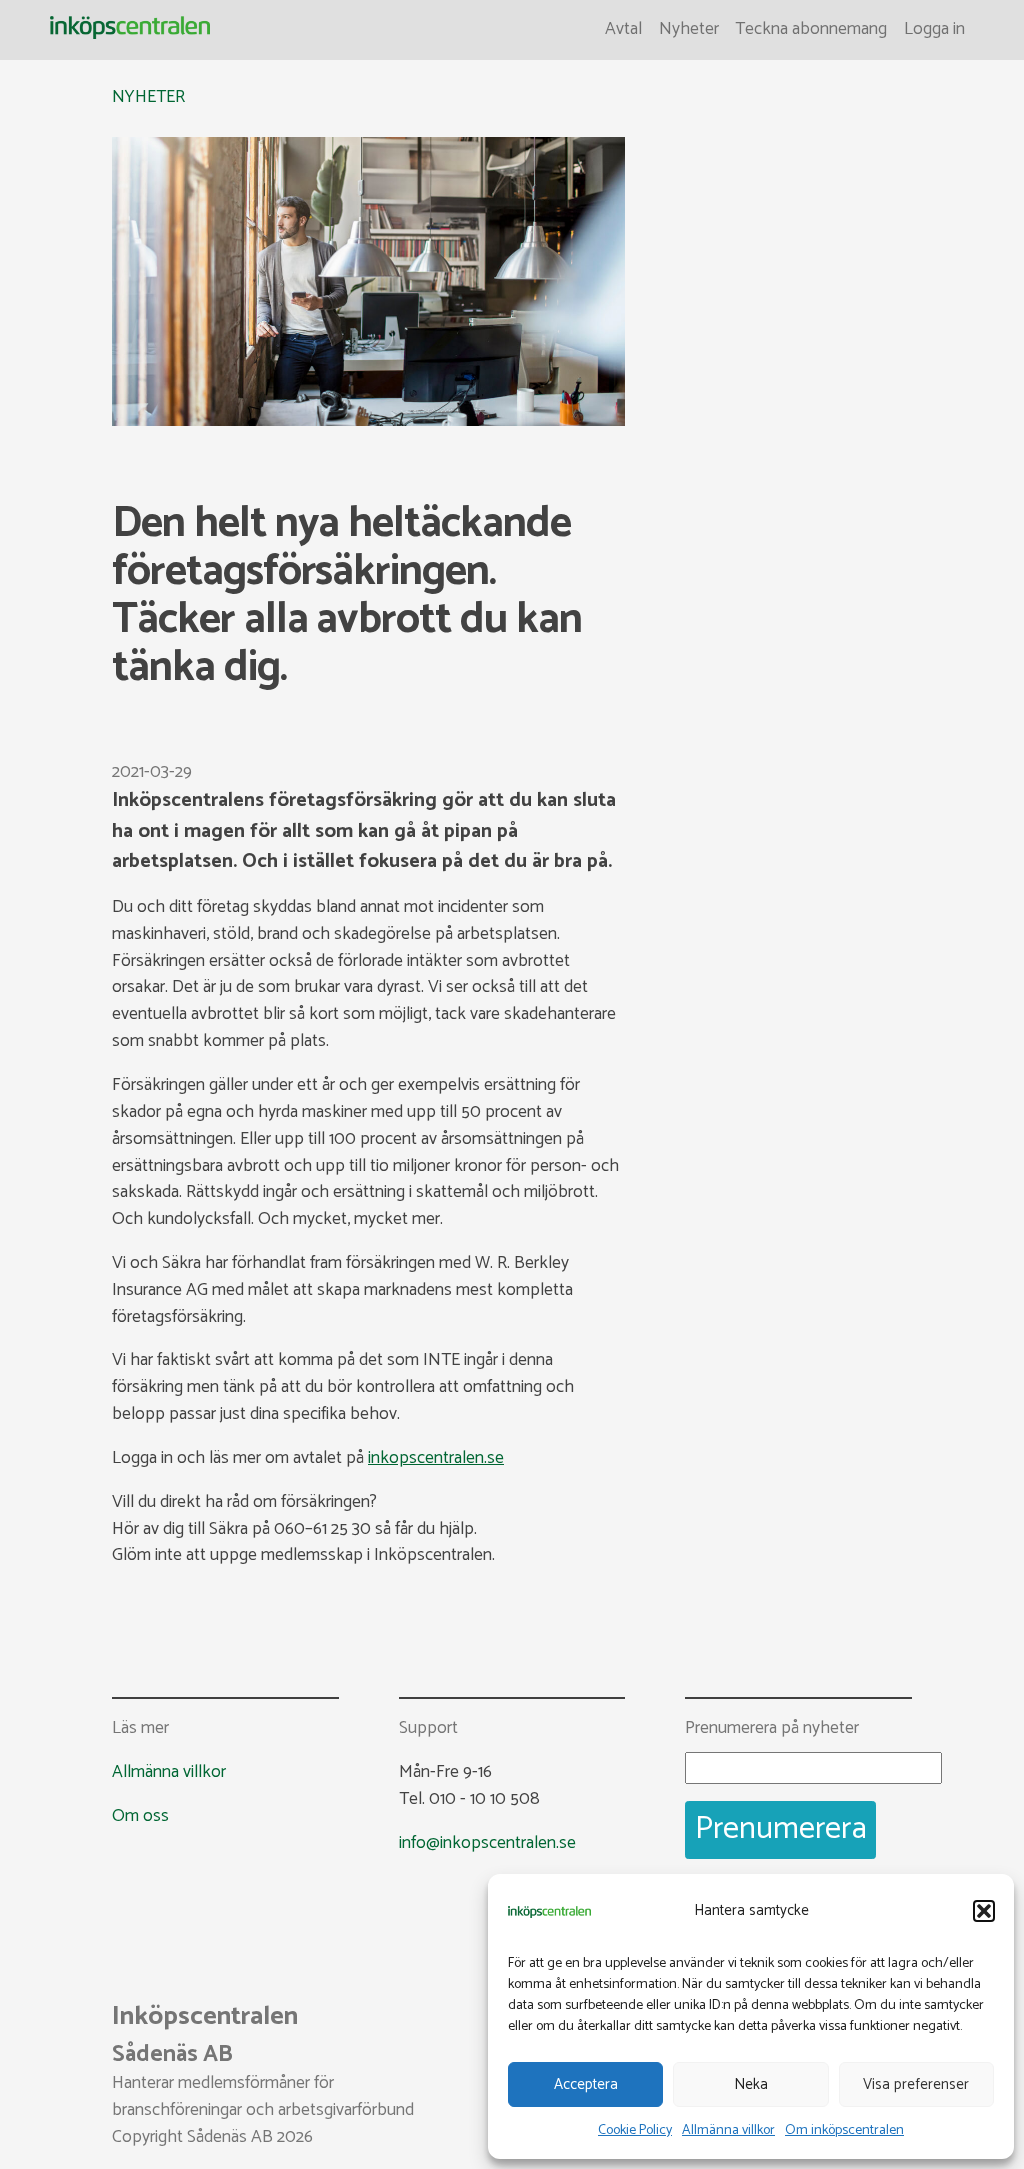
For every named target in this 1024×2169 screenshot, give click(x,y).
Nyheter (689, 29)
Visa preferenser (916, 2084)
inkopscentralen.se (436, 1458)
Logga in (934, 29)
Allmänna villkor (728, 2130)
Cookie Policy (635, 2130)
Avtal (623, 29)
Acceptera (586, 2084)
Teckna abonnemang (811, 29)
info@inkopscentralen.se (487, 1843)
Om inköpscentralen (844, 2130)
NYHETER (148, 97)
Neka (751, 2084)
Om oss (140, 1816)
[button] (984, 1911)
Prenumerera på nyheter (772, 1729)
